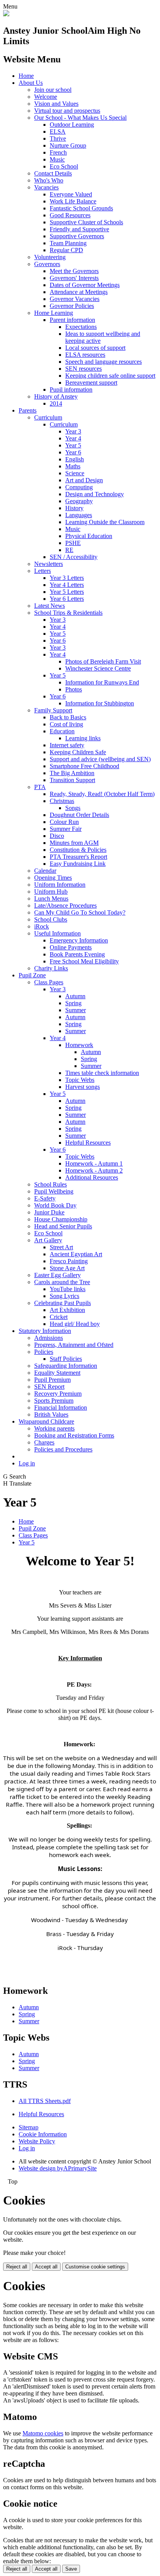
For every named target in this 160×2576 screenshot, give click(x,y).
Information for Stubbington (100, 703)
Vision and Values (56, 104)
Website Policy (37, 2141)
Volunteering (50, 257)
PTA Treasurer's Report (78, 857)
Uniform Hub (51, 892)
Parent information (72, 320)
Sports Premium (54, 1401)
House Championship (61, 1219)
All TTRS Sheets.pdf (45, 2101)
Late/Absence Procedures (65, 905)
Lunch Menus (51, 899)
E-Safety (45, 1198)
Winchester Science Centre (98, 668)
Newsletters (49, 564)
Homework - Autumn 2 (94, 1170)
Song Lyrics (64, 1296)
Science (75, 473)
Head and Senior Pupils (63, 1226)
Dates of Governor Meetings (85, 285)
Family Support (53, 710)
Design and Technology (95, 494)
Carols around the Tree (62, 1282)
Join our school (53, 90)
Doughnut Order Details (79, 815)
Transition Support (72, 780)
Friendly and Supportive (79, 229)
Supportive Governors (77, 236)
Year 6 (73, 452)
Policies (44, 1352)
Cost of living (66, 724)
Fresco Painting (69, 1261)
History (74, 508)
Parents (28, 410)
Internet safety (67, 745)
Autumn (75, 996)
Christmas (62, 801)
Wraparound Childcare (46, 1421)
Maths (73, 466)
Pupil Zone (32, 975)
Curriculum (48, 417)
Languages (79, 515)
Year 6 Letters (67, 599)
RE (69, 550)
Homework (79, 1045)
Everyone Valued (71, 194)
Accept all (46, 2267)
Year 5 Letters (67, 592)
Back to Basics (68, 717)
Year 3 (73, 431)
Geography (79, 501)
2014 (56, 403)
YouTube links (68, 1289)
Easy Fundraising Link (78, 864)
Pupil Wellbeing (54, 1191)
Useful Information (57, 933)
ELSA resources (85, 355)
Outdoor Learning (72, 125)
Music (57, 159)
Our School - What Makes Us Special (80, 118)
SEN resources (83, 369)
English (75, 459)
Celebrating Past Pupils (63, 1303)
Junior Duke (49, 1212)
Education (62, 731)
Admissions (49, 1338)
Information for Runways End (102, 682)
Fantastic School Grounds (81, 208)
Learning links (83, 738)
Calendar (45, 871)
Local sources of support (95, 348)
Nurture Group (68, 145)
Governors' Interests (74, 278)
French (58, 152)
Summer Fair (66, 829)
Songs (73, 808)
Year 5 (73, 445)
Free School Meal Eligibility (84, 961)
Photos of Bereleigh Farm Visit (103, 661)
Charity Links (51, 968)
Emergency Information (79, 940)
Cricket (59, 1317)
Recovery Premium (58, 1394)
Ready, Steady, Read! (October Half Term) (102, 794)
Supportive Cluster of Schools (86, 222)
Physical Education (89, 536)
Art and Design (84, 480)
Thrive (58, 138)
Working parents (54, 1428)
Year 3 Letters (67, 578)
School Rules (50, 1184)
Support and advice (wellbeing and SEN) (100, 759)
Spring (73, 1003)
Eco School (64, 166)
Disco (57, 836)
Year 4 (73, 438)
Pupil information (71, 389)
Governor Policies (72, 306)
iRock (42, 926)
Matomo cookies (43, 2433)
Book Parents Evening (77, 954)
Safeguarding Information (66, 1366)
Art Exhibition (67, 1310)
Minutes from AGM (74, 843)
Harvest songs (83, 1087)
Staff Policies (66, 1359)
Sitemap (29, 2127)
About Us (31, 83)
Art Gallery (48, 1240)
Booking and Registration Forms (74, 1435)
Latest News (50, 606)
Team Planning (68, 243)
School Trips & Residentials (68, 613)
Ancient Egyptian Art (76, 1254)
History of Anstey (56, 396)
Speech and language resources (103, 362)
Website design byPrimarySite (58, 2168)
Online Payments (71, 947)
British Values (51, 1414)
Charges (44, 1442)
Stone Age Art (67, 1268)
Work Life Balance (73, 201)
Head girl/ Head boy (75, 1324)
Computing (79, 487)
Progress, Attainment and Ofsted (74, 1345)
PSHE (73, 543)
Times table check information (102, 1073)
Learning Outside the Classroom (105, 522)
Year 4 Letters (67, 585)
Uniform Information (60, 885)
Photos (74, 689)
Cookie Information (43, 2134)
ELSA (58, 132)
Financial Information (61, 1408)
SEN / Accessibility (74, 557)
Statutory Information (45, 1331)
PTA (40, 787)
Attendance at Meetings (79, 292)
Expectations (81, 327)
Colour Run (64, 822)
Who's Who (49, 180)
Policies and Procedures (63, 1449)
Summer (76, 1010)
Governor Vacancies (75, 299)
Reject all (17, 2267)
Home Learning (54, 313)
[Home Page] (6, 14)
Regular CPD (66, 250)
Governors (47, 264)
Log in (27, 1463)
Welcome (46, 97)
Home (26, 76)
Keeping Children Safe (78, 752)
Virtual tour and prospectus (67, 111)
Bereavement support (91, 383)
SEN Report (49, 1387)
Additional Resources (92, 1177)
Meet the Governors (74, 271)
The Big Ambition (72, 773)
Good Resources (70, 215)
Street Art (61, 1247)
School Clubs (51, 919)
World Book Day (55, 1205)
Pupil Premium (52, 1380)
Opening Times (53, 878)
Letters (43, 571)
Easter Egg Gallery (57, 1275)
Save (71, 2569)
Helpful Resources (88, 1143)
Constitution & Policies (78, 850)
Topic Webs (80, 1080)
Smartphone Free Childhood (84, 766)
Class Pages (49, 982)
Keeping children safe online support (110, 376)
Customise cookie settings (95, 2267)
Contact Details (53, 173)
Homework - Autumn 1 (94, 1163)
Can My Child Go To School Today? (80, 912)
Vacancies (46, 187)
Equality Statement (57, 1373)
